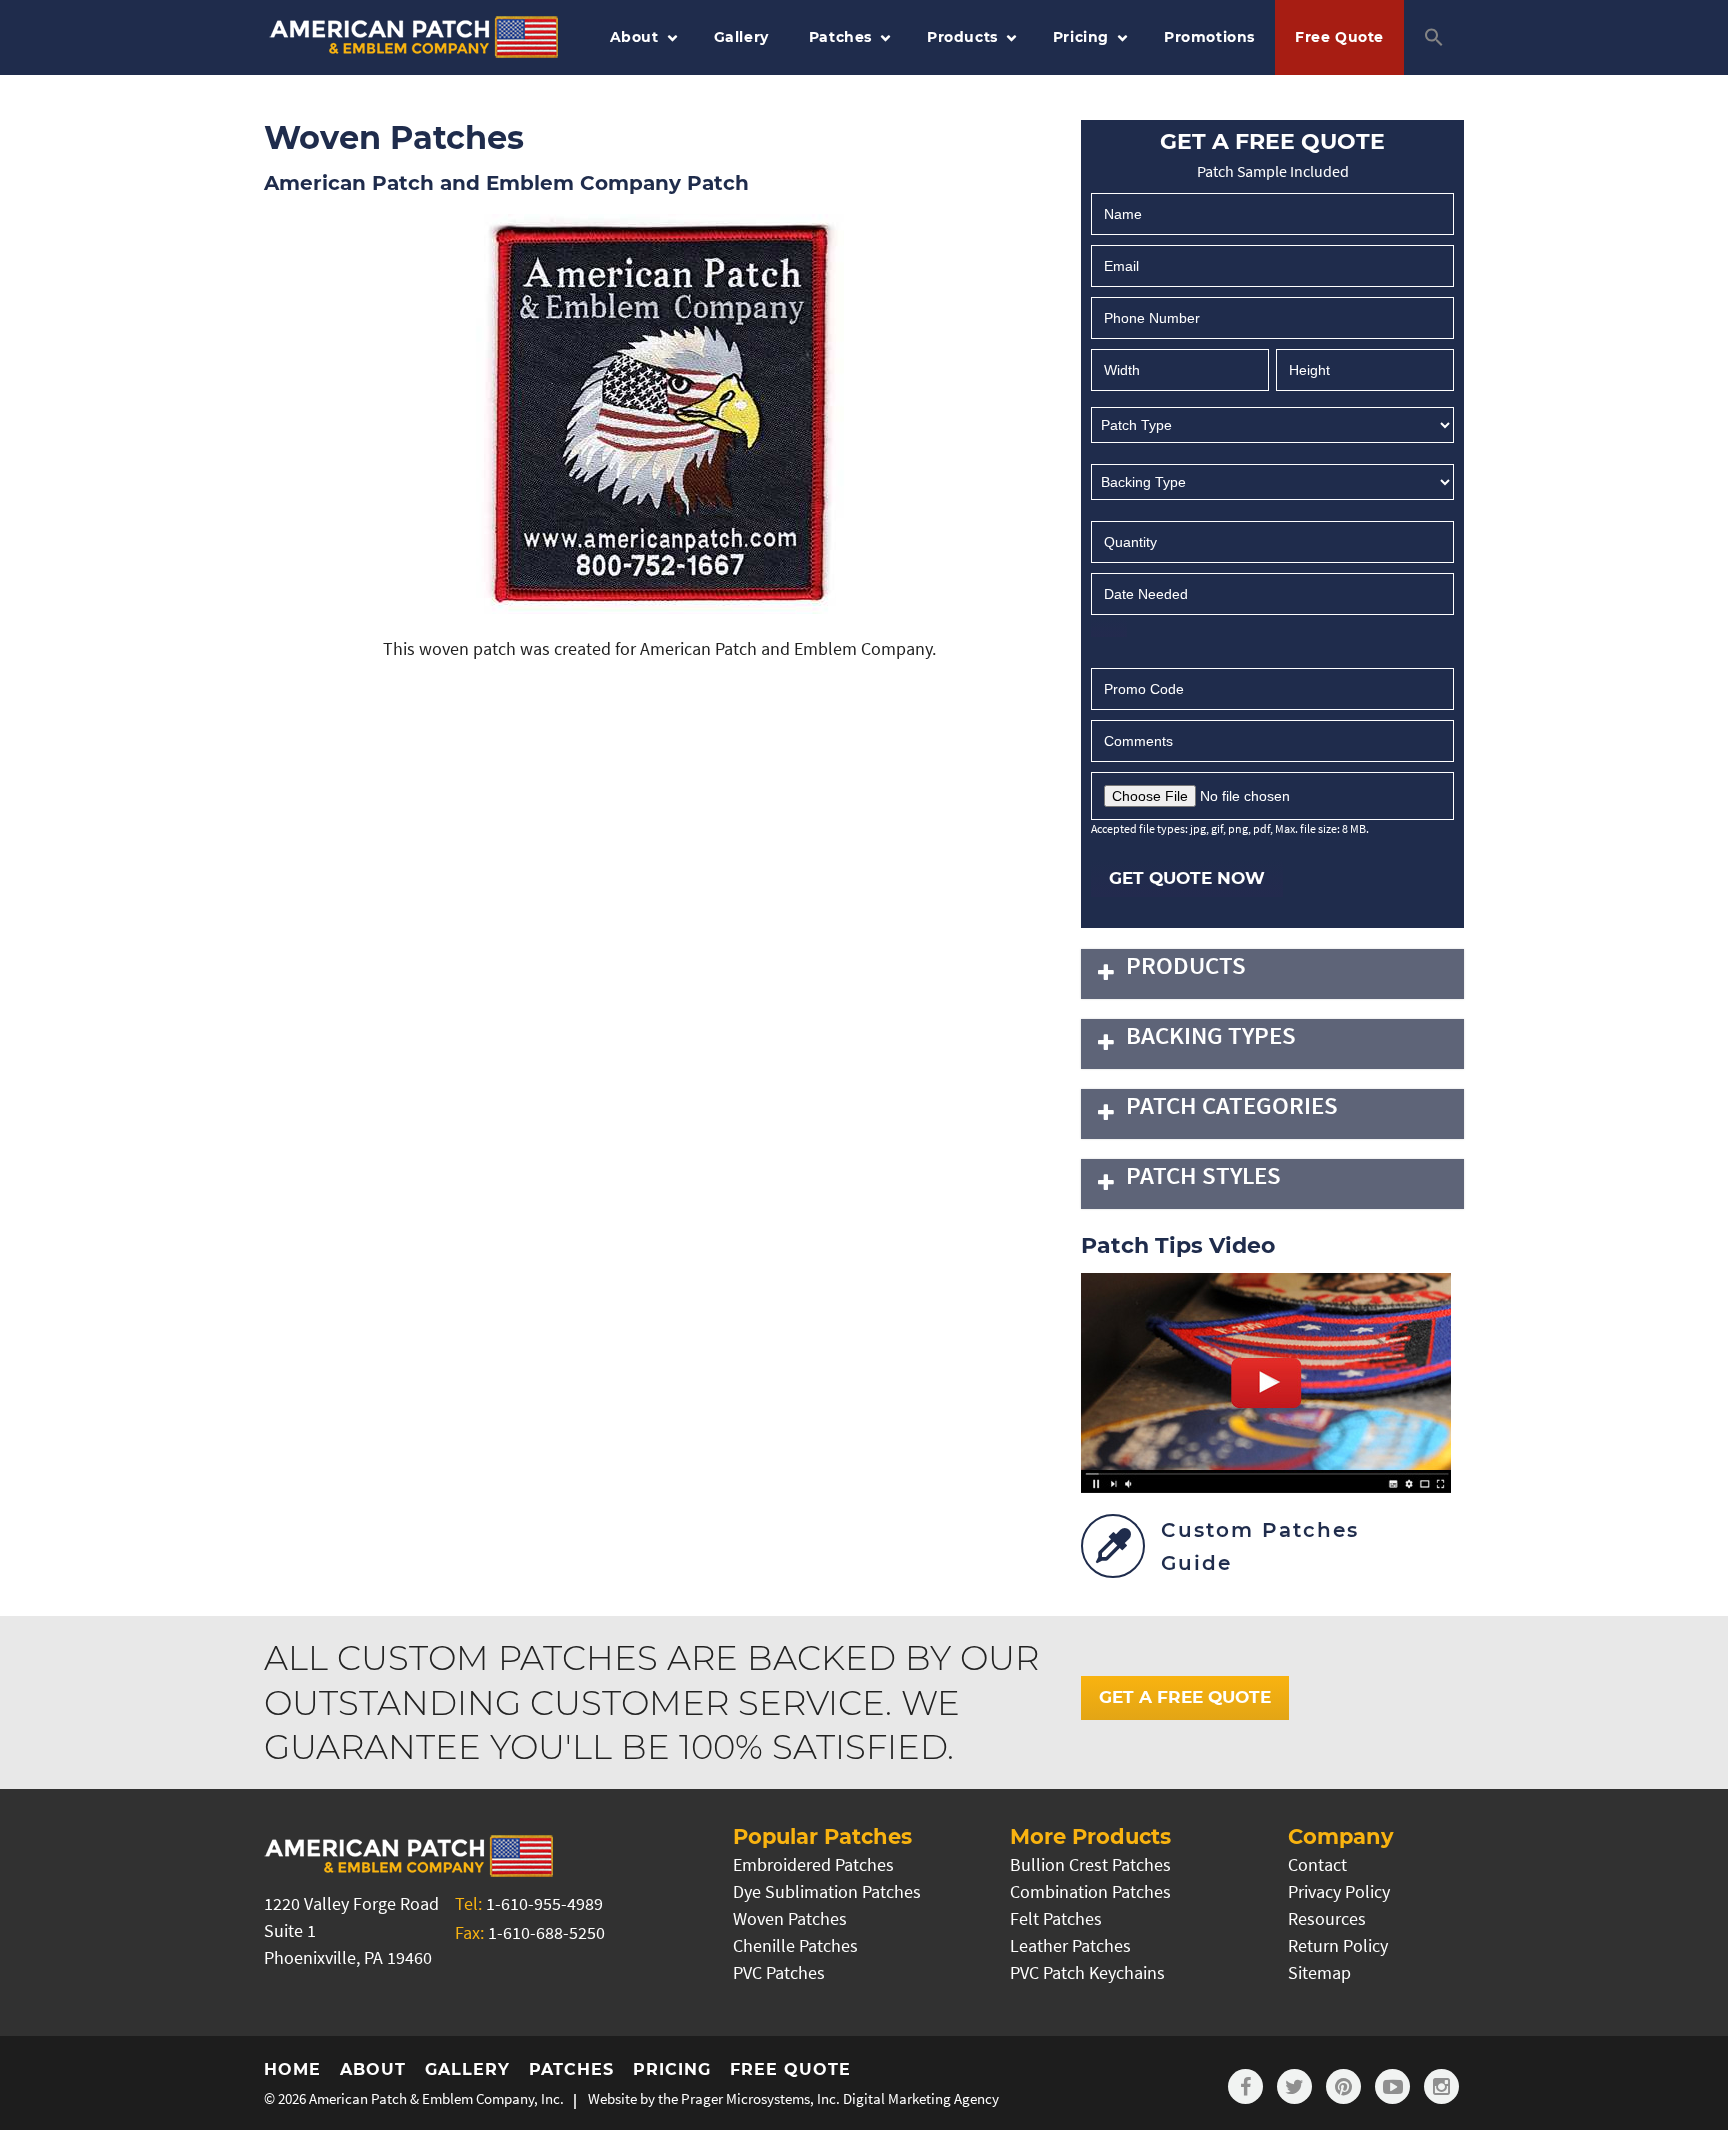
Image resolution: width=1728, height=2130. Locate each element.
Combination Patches (1090, 1891)
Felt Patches (1056, 1918)
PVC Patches (779, 1972)
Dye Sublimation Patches (827, 1891)
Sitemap (1319, 1972)
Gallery (741, 37)
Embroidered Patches (813, 1864)
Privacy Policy (1339, 1891)
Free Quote (1339, 37)
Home (292, 2069)
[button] (1434, 37)
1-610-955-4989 (544, 1903)
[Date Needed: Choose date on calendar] (1109, 628)
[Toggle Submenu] (1106, 974)
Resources (1327, 1918)
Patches (840, 37)
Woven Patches (790, 1918)
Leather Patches (1070, 1945)
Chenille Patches (795, 1945)
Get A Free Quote (1185, 1697)
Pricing (1081, 37)
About (634, 37)
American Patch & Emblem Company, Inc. (436, 2098)
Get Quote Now (1187, 878)
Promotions (1209, 37)
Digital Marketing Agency (921, 2098)
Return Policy (1338, 1945)
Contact (1317, 1864)
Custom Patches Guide (1260, 1546)
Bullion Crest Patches (1090, 1864)
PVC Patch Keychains (1087, 1972)
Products (962, 37)
